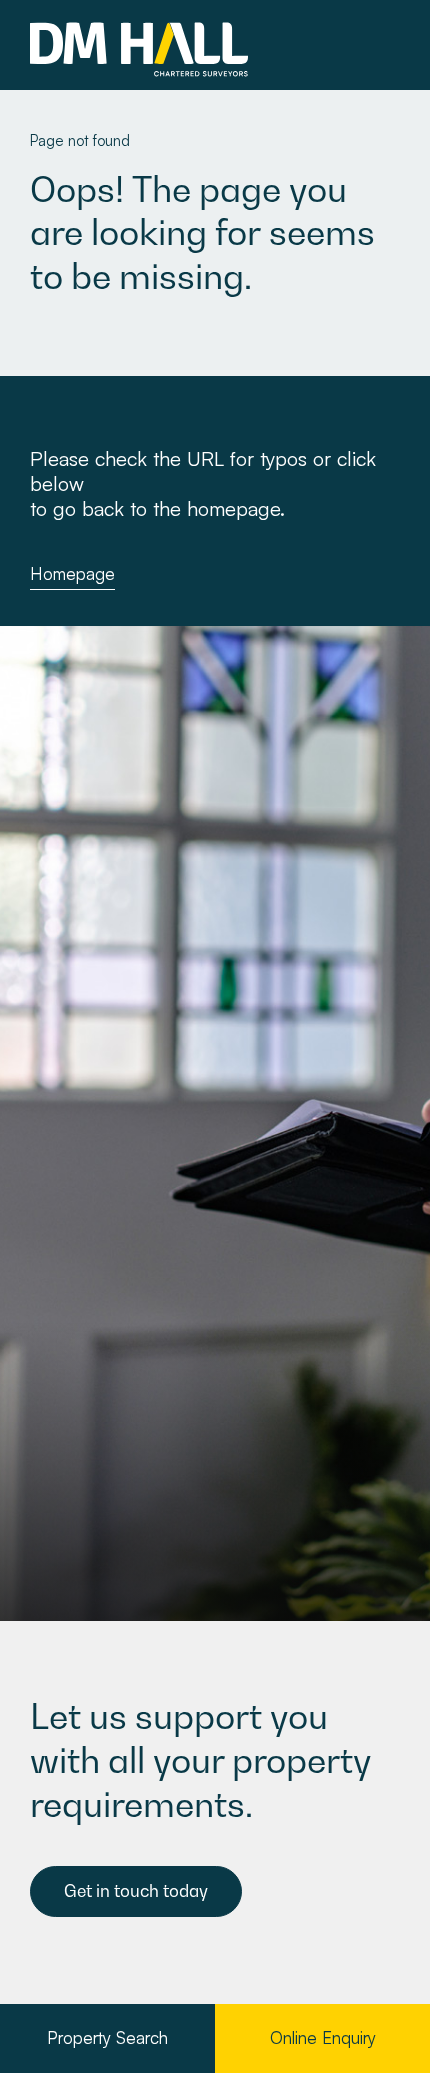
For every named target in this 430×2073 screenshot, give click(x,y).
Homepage (72, 573)
